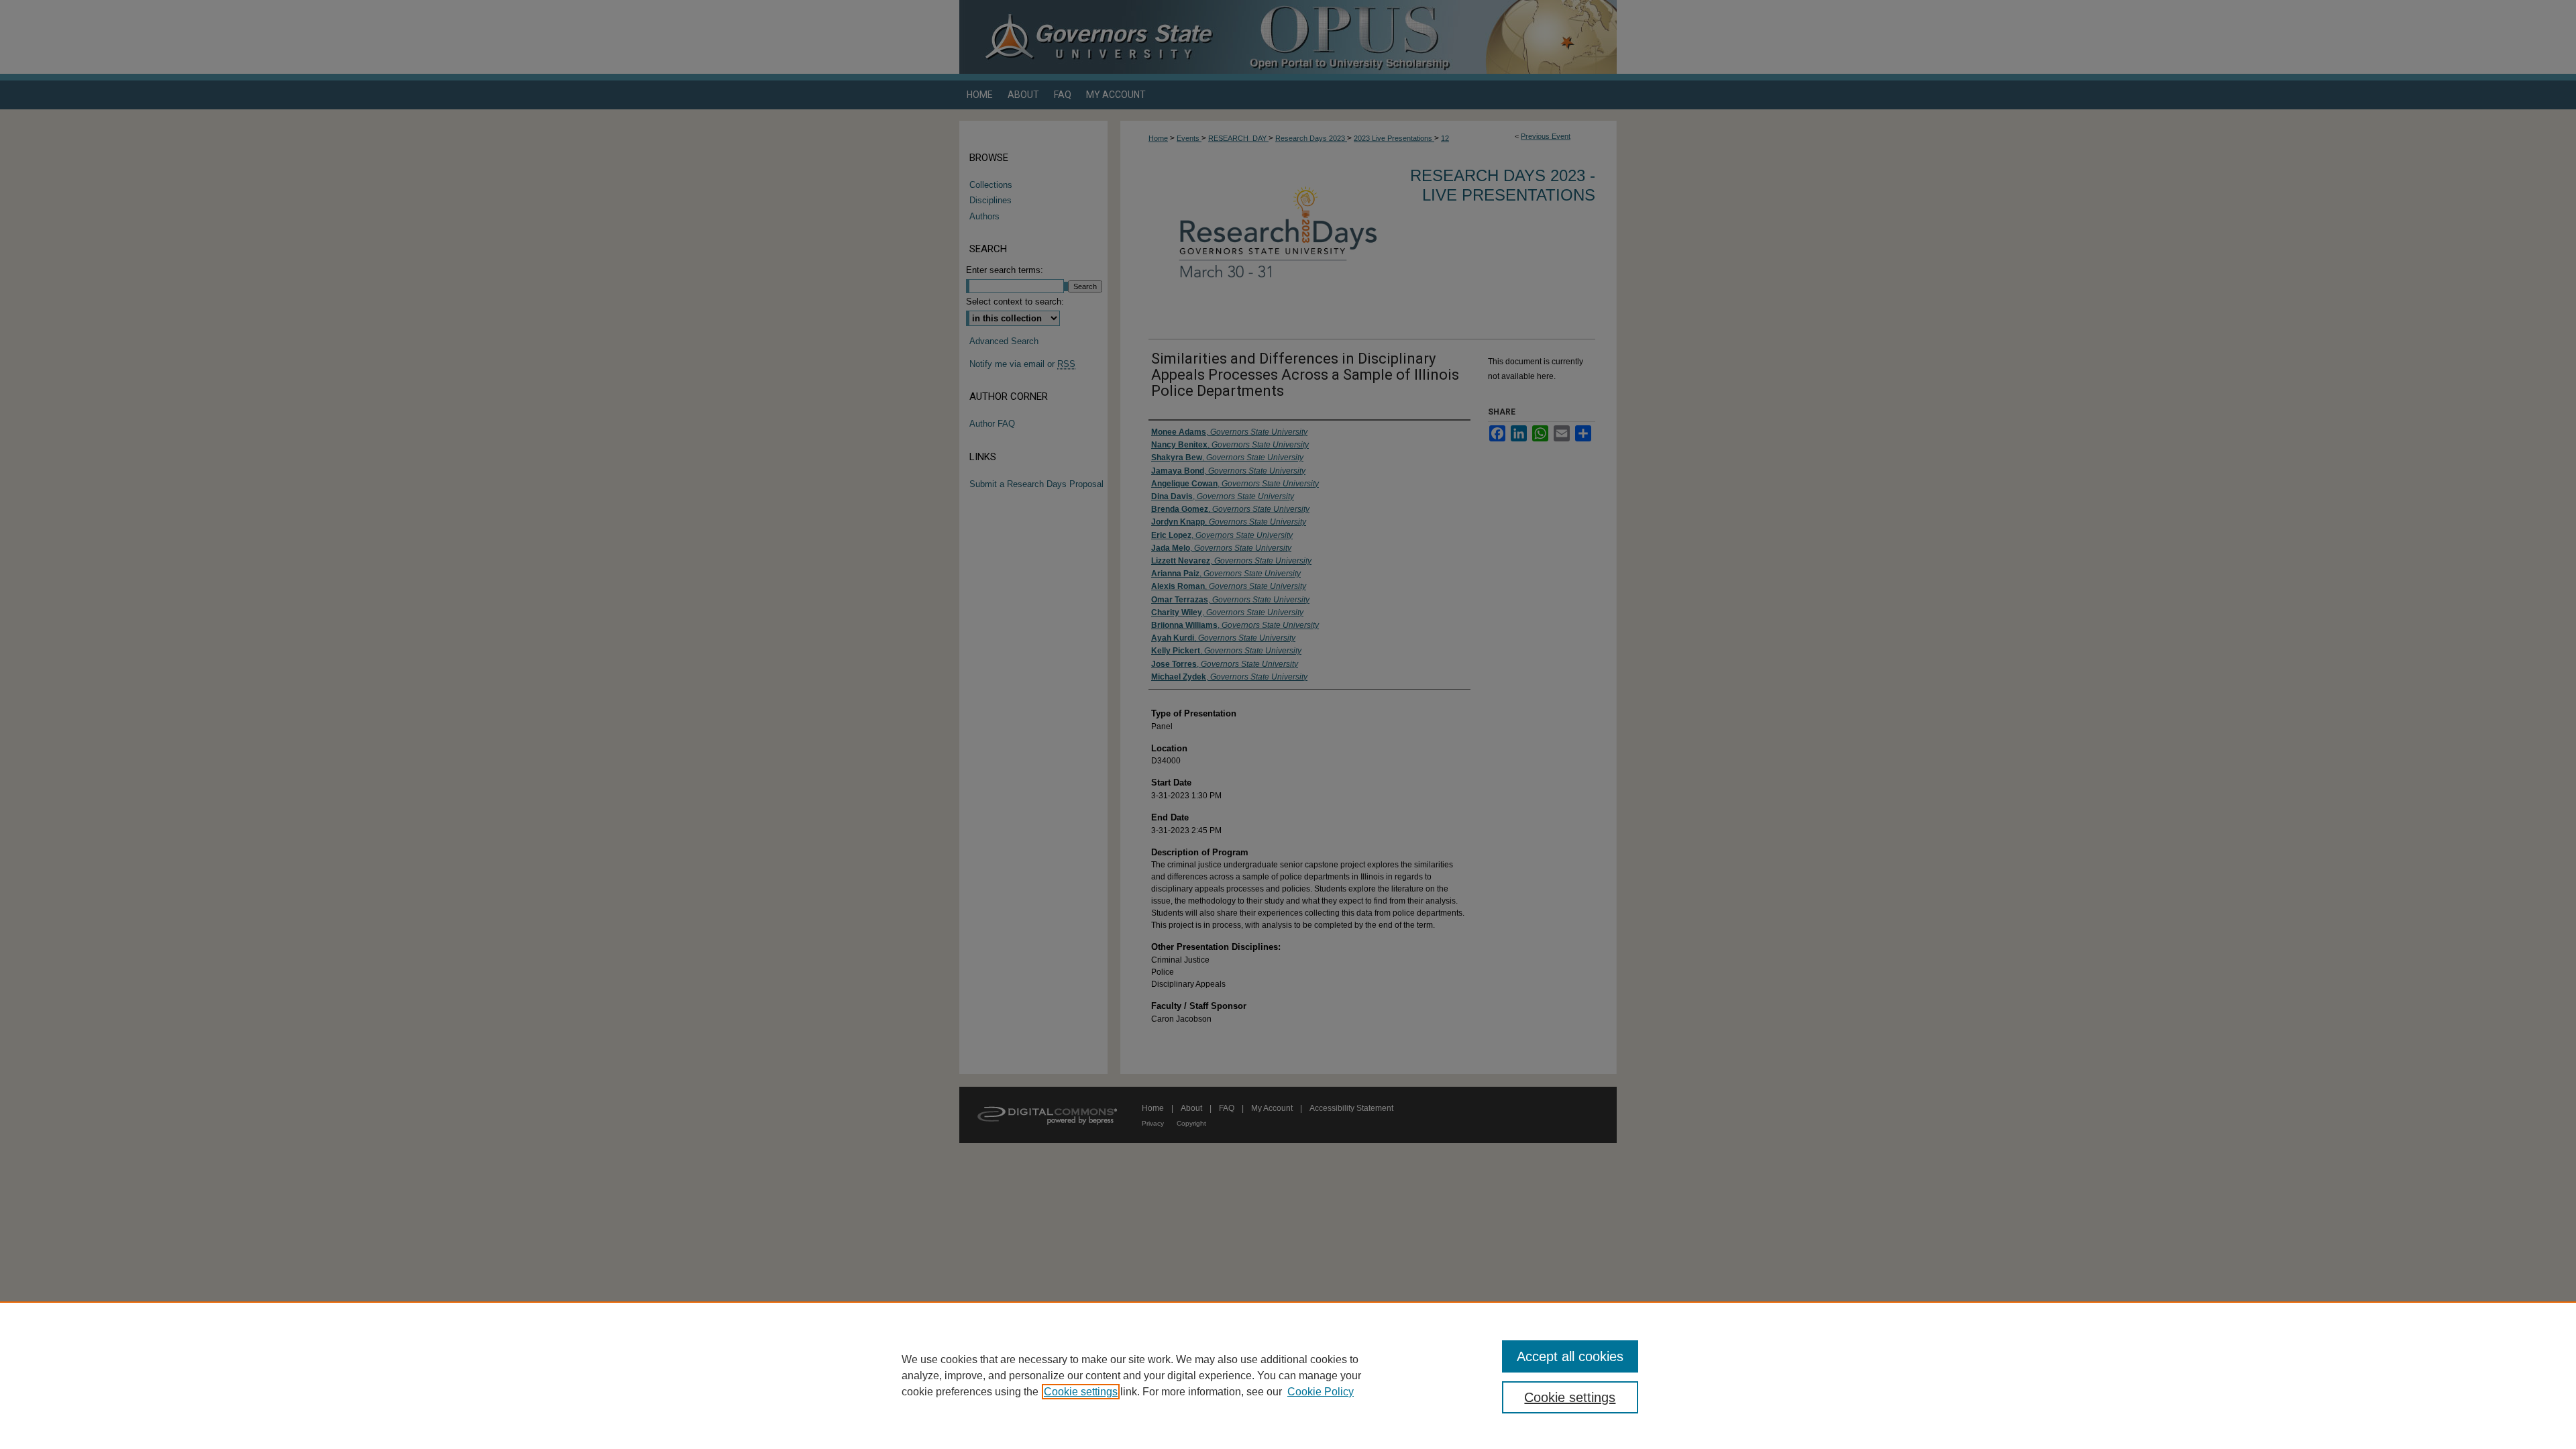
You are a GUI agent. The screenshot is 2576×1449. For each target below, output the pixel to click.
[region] (1288, 1375)
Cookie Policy (1321, 1392)
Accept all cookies (1570, 1356)
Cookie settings (1081, 1392)
